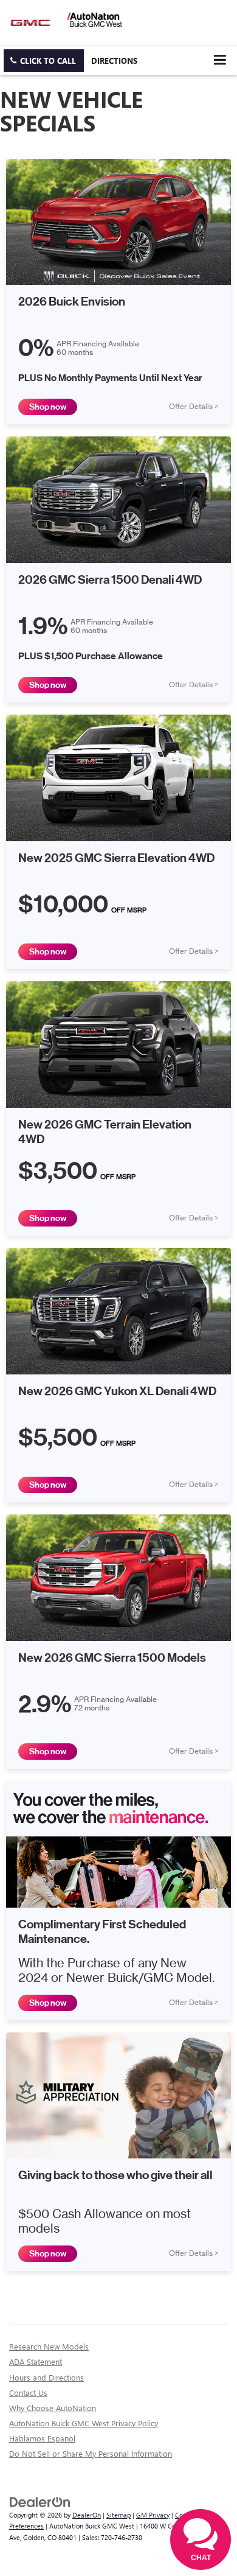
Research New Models (49, 2346)
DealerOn (87, 2515)
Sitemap (118, 2515)
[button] (44, 61)
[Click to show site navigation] (220, 60)
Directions (114, 61)
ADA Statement (36, 2361)
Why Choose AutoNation (53, 2408)
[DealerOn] (40, 2501)
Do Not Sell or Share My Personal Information (91, 2453)
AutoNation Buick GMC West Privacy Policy (84, 2423)
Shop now (48, 407)
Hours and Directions (46, 2377)
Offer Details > (194, 407)
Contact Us (28, 2392)
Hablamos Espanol (42, 2438)
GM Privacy (153, 2515)
